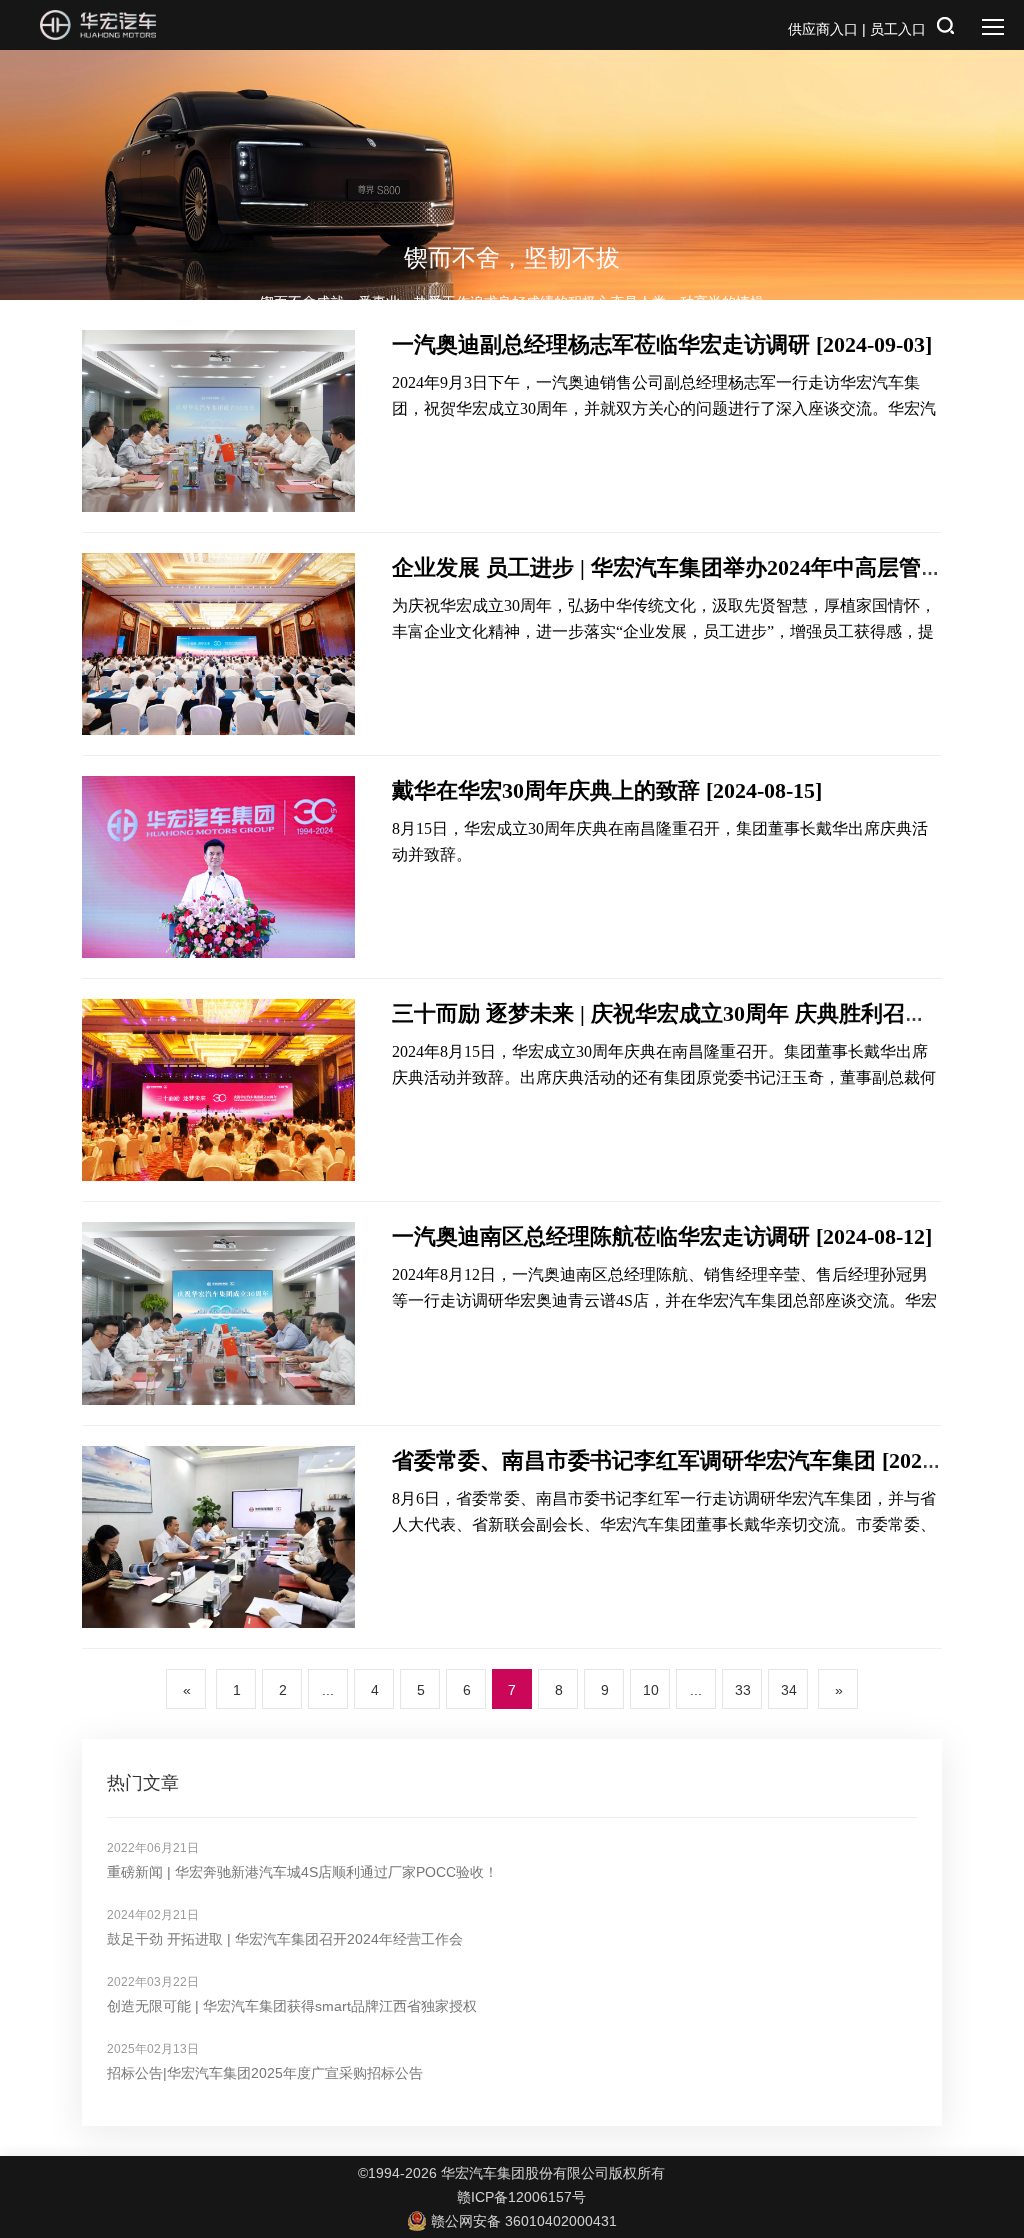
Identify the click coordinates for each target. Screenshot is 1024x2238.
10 (651, 1690)
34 (789, 1690)
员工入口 (898, 29)
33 (743, 1690)
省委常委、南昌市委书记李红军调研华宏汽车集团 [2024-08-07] (695, 1460)
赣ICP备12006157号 (521, 2197)
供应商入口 (823, 29)
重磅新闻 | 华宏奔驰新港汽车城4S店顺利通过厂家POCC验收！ (302, 1872)
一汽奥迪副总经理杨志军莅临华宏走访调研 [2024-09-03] (662, 344)
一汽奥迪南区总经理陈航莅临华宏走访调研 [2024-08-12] (662, 1236)
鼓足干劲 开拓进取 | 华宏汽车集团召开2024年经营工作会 (285, 1939)
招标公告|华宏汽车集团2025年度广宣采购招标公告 (265, 2073)
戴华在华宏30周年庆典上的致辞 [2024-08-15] (607, 790)
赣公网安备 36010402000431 (524, 2221)
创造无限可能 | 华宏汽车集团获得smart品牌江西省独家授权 (292, 2006)
